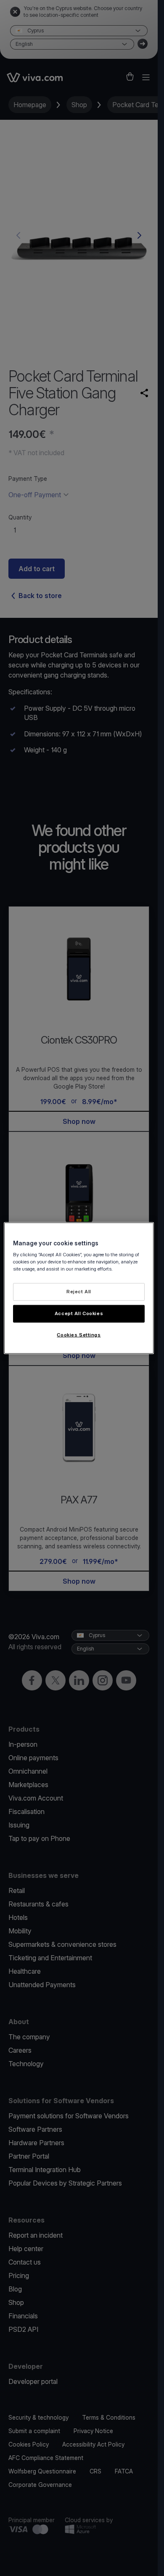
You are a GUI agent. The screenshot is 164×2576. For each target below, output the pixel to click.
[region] (79, 1288)
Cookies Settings (79, 1335)
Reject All (79, 1292)
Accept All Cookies (79, 1313)
